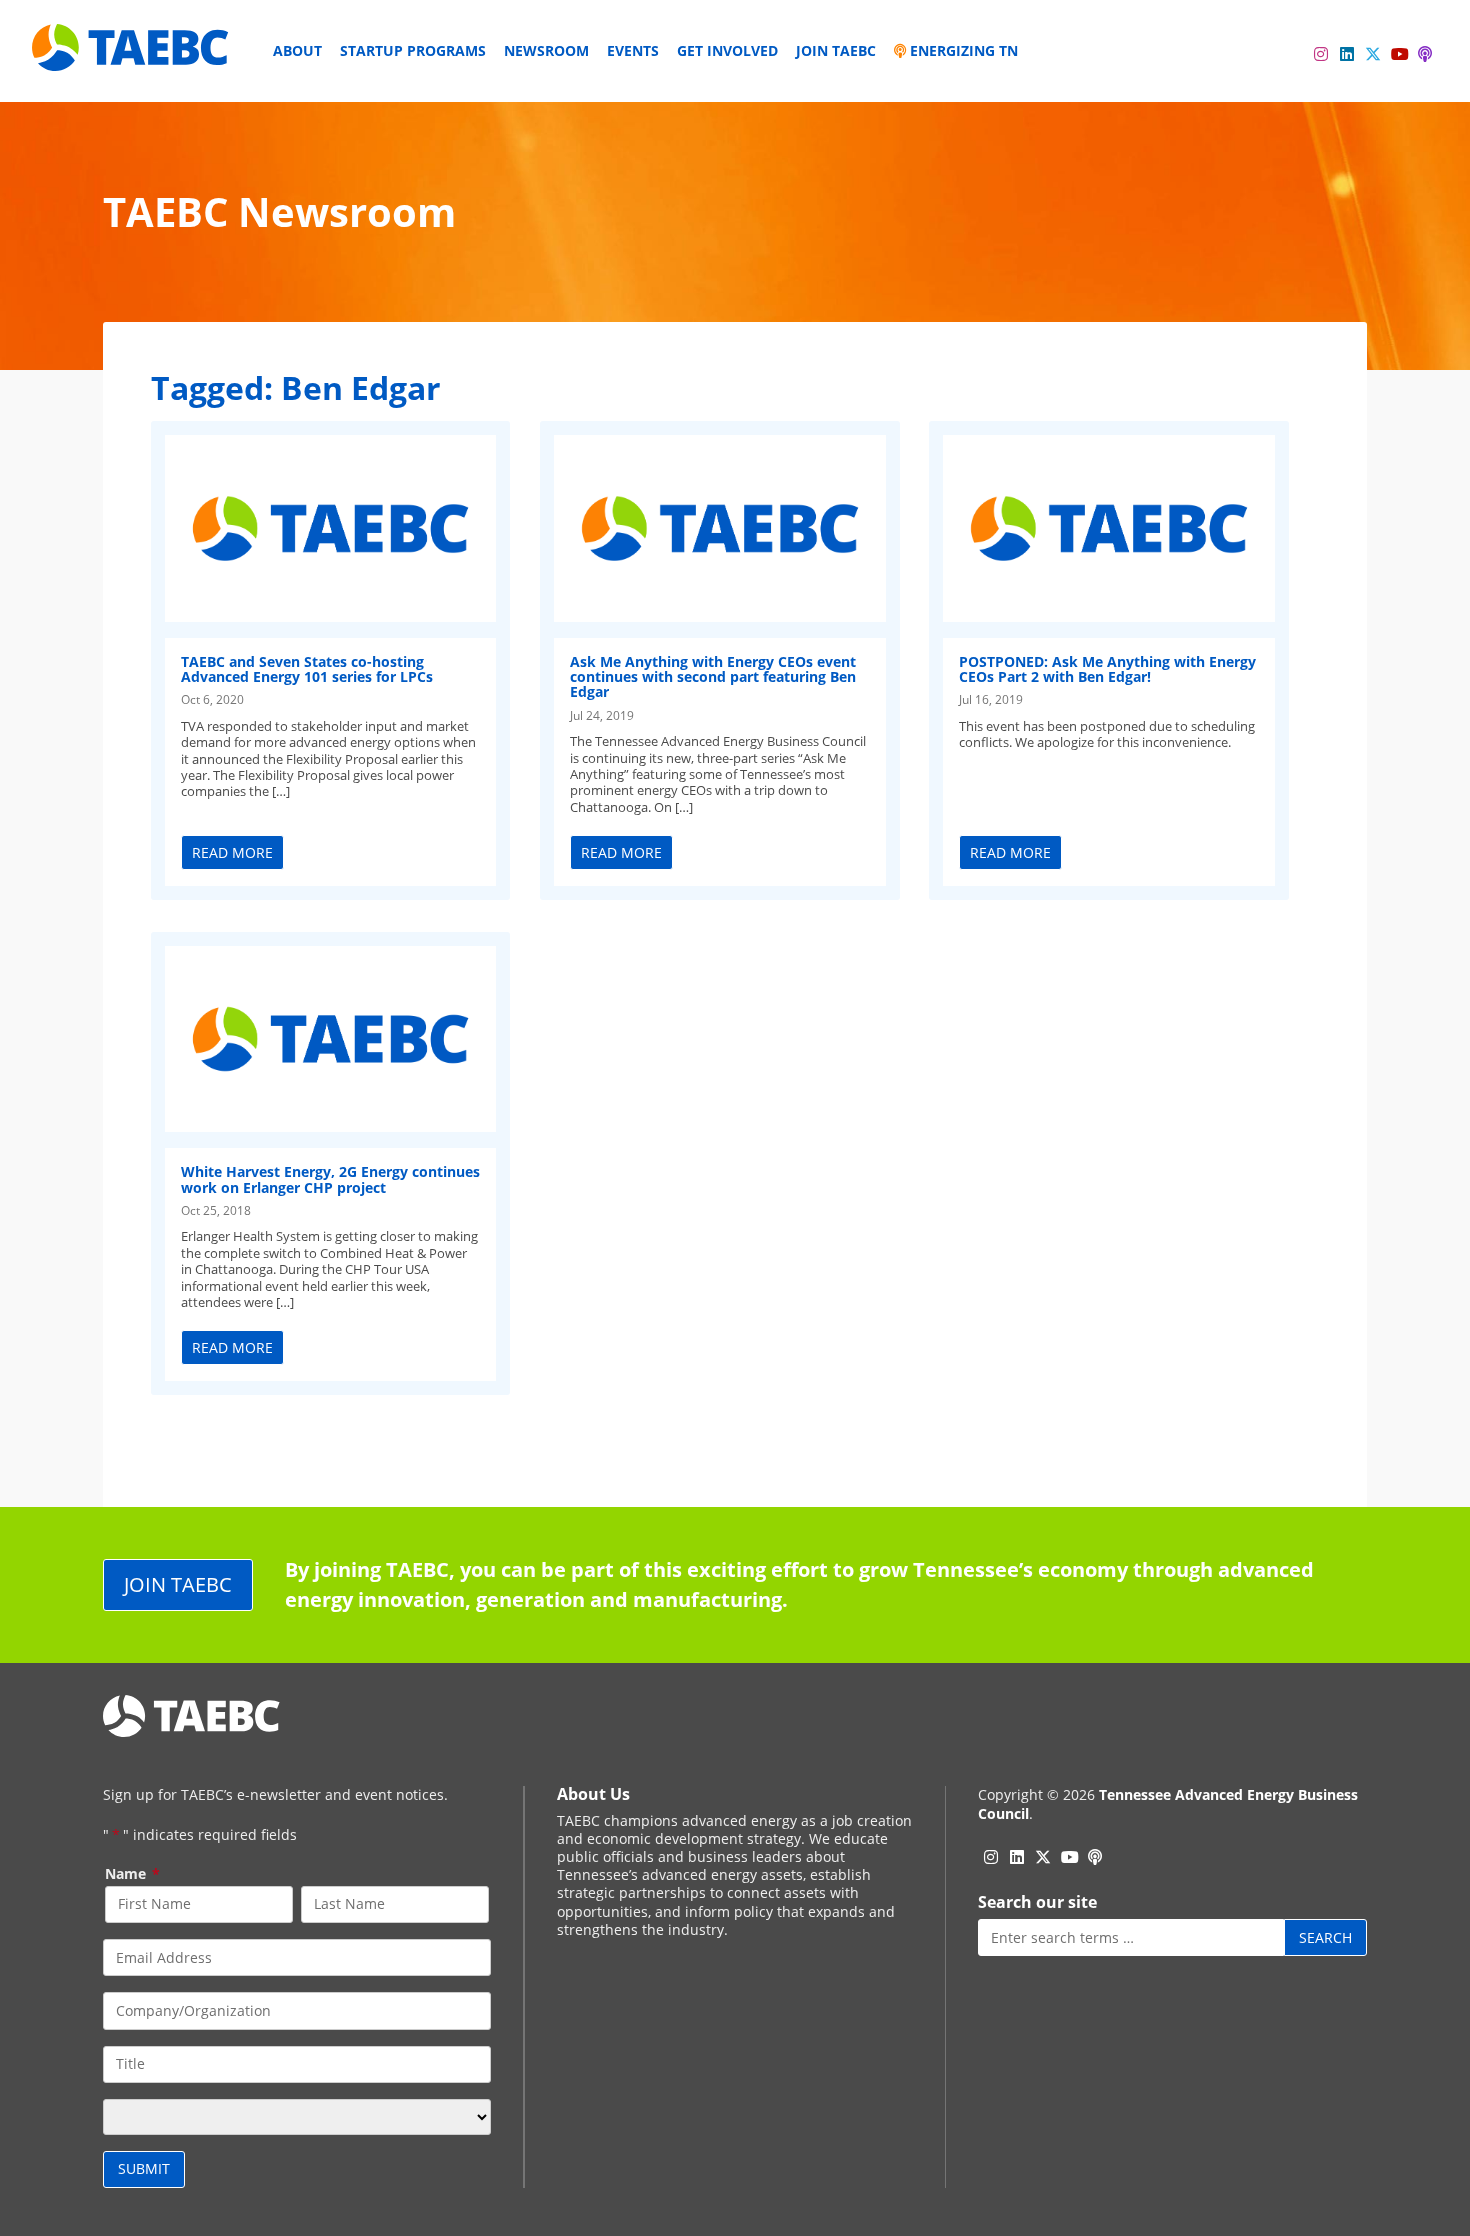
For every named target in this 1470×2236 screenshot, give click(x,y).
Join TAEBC (836, 50)
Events (633, 50)
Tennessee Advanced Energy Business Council (1168, 1803)
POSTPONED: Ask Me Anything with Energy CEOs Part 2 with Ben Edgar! (1107, 669)
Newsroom (546, 50)
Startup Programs (413, 50)
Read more (232, 852)
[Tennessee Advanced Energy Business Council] (132, 55)
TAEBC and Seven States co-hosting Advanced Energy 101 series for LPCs (307, 669)
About (297, 50)
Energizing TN (962, 50)
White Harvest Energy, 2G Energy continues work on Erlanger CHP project (330, 1179)
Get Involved (727, 50)
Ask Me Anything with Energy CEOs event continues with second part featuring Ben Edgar (713, 677)
